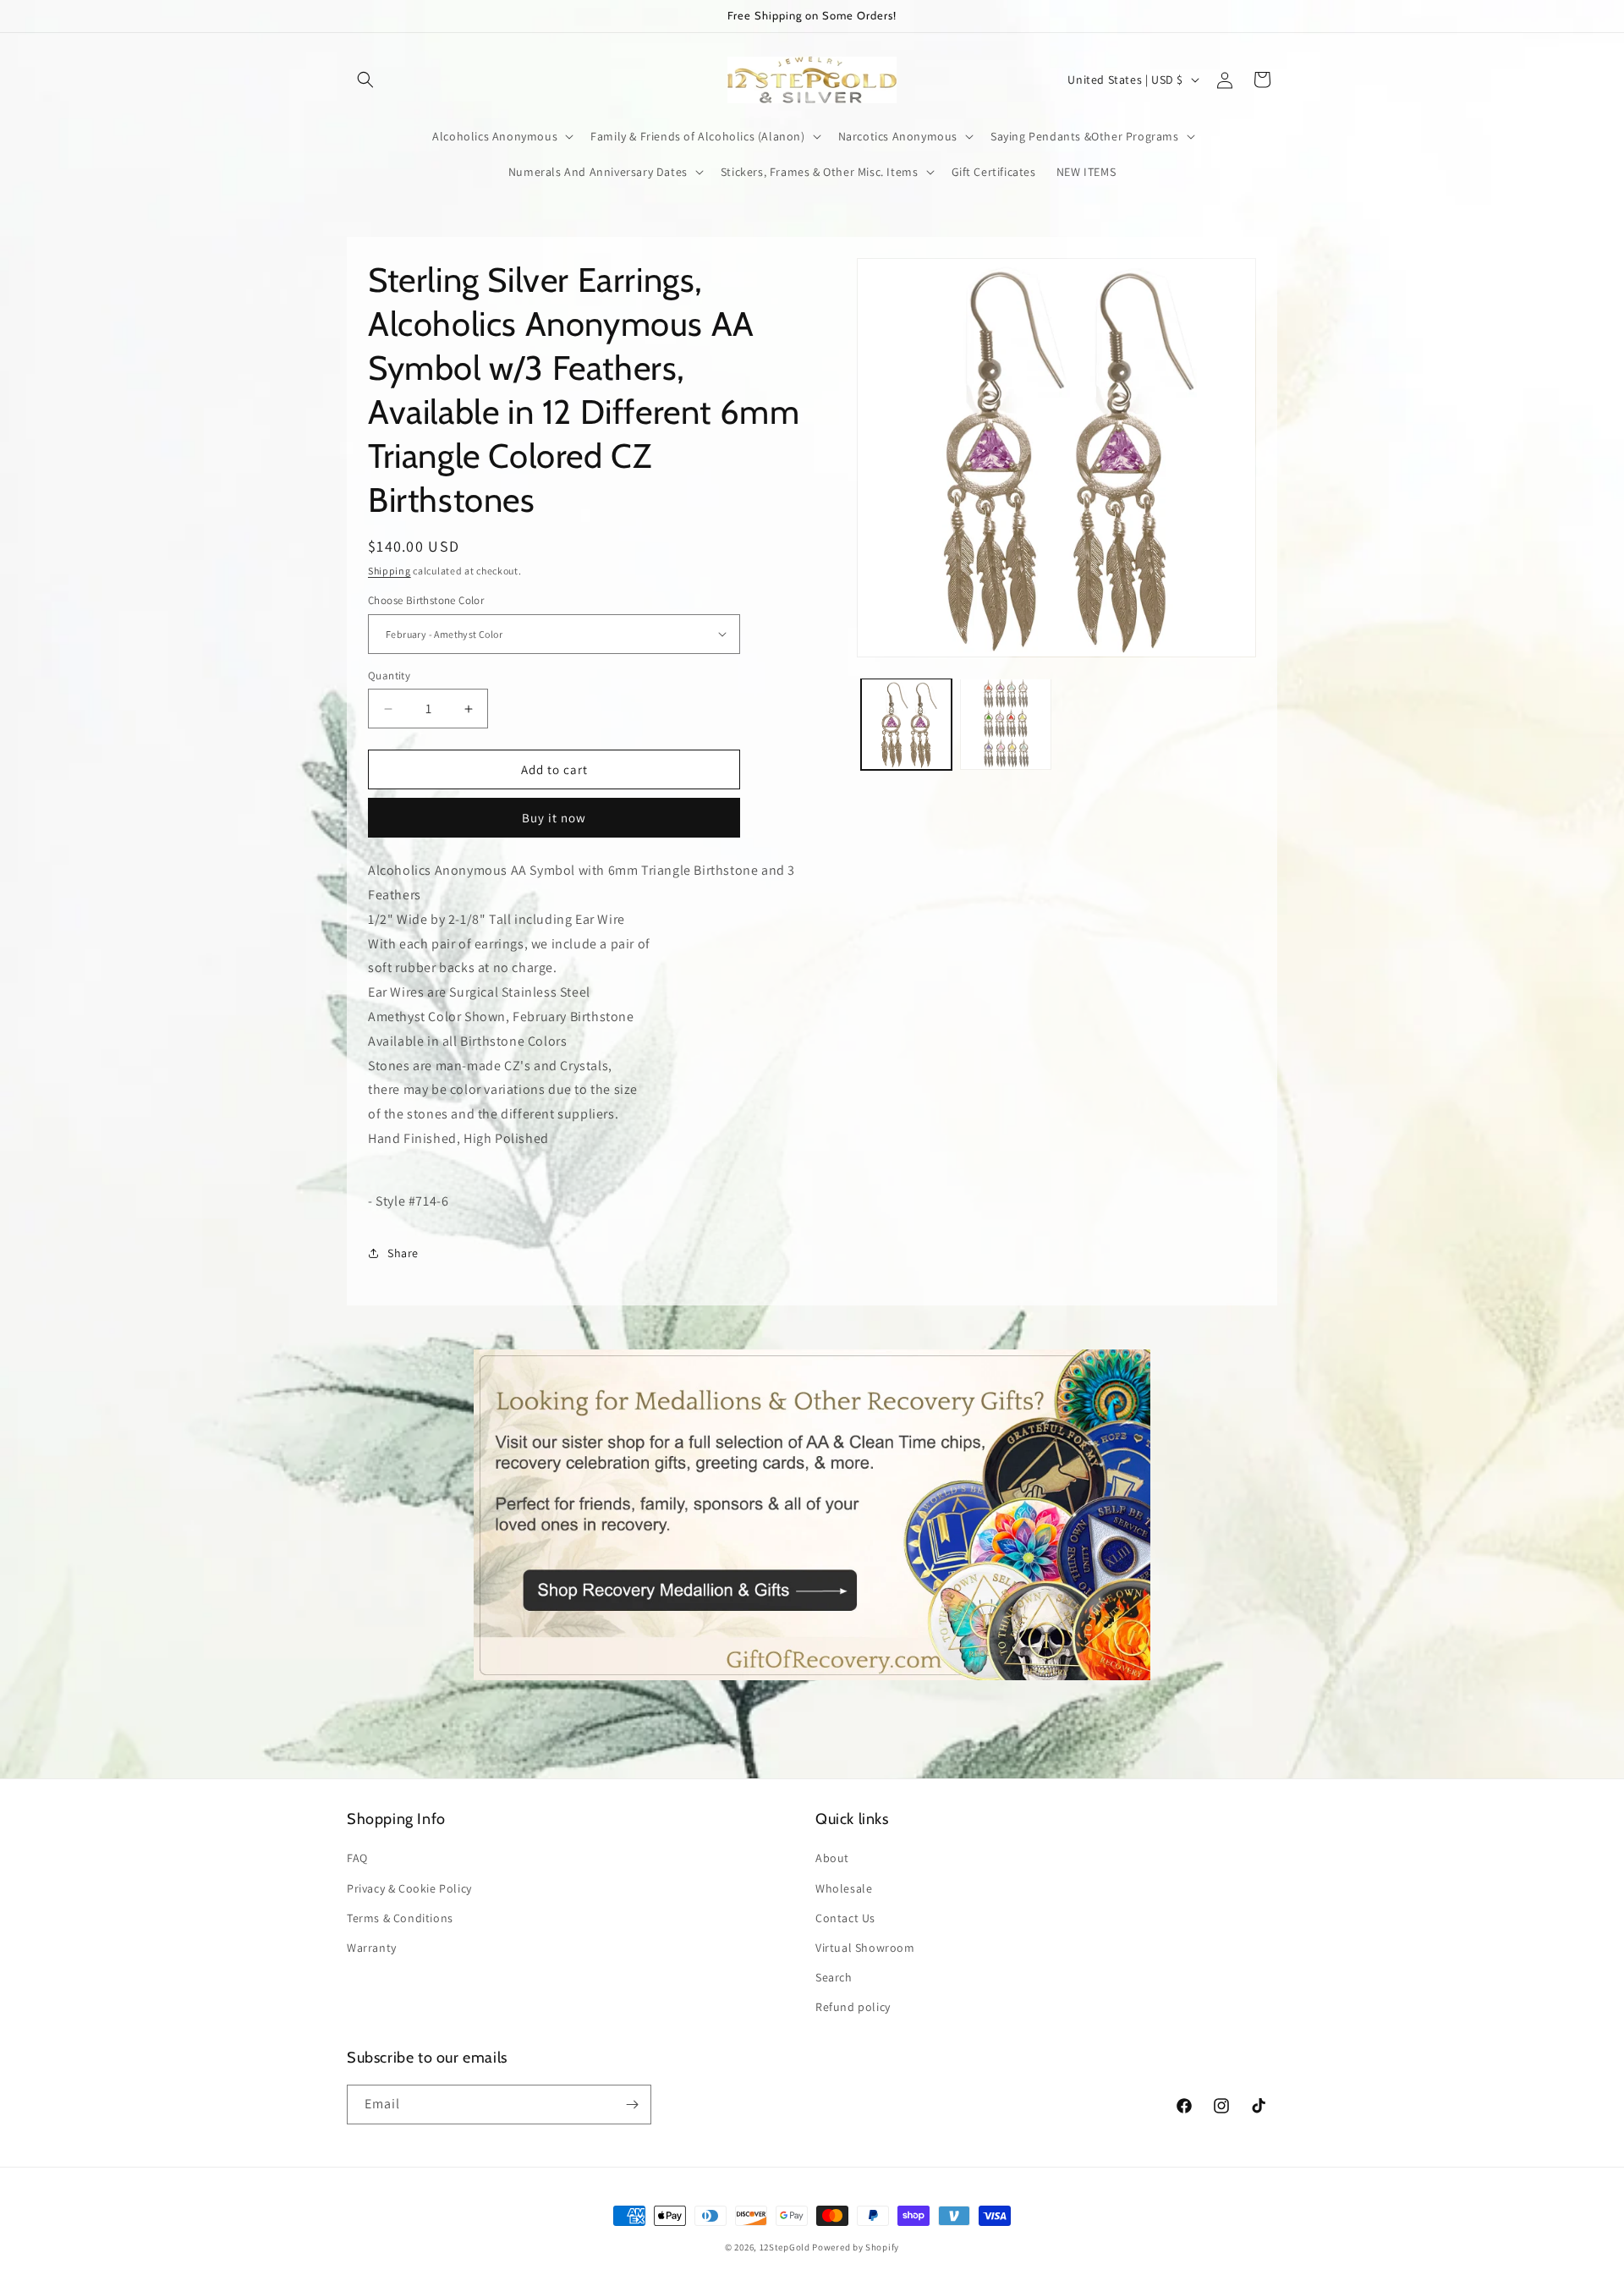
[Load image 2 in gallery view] (1006, 724)
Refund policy (853, 2007)
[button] (365, 80)
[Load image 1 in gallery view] (907, 724)
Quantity (389, 676)
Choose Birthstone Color (426, 600)
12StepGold (785, 2247)
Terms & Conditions (400, 1918)
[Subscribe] (632, 2105)
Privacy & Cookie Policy (409, 1888)
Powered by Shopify (856, 2247)
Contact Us (845, 1918)
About (832, 1858)
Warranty (372, 1948)
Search (834, 1977)
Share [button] (403, 1253)
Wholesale (844, 1888)
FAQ (357, 1858)
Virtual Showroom (865, 1948)
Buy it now (554, 818)
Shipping (390, 571)
